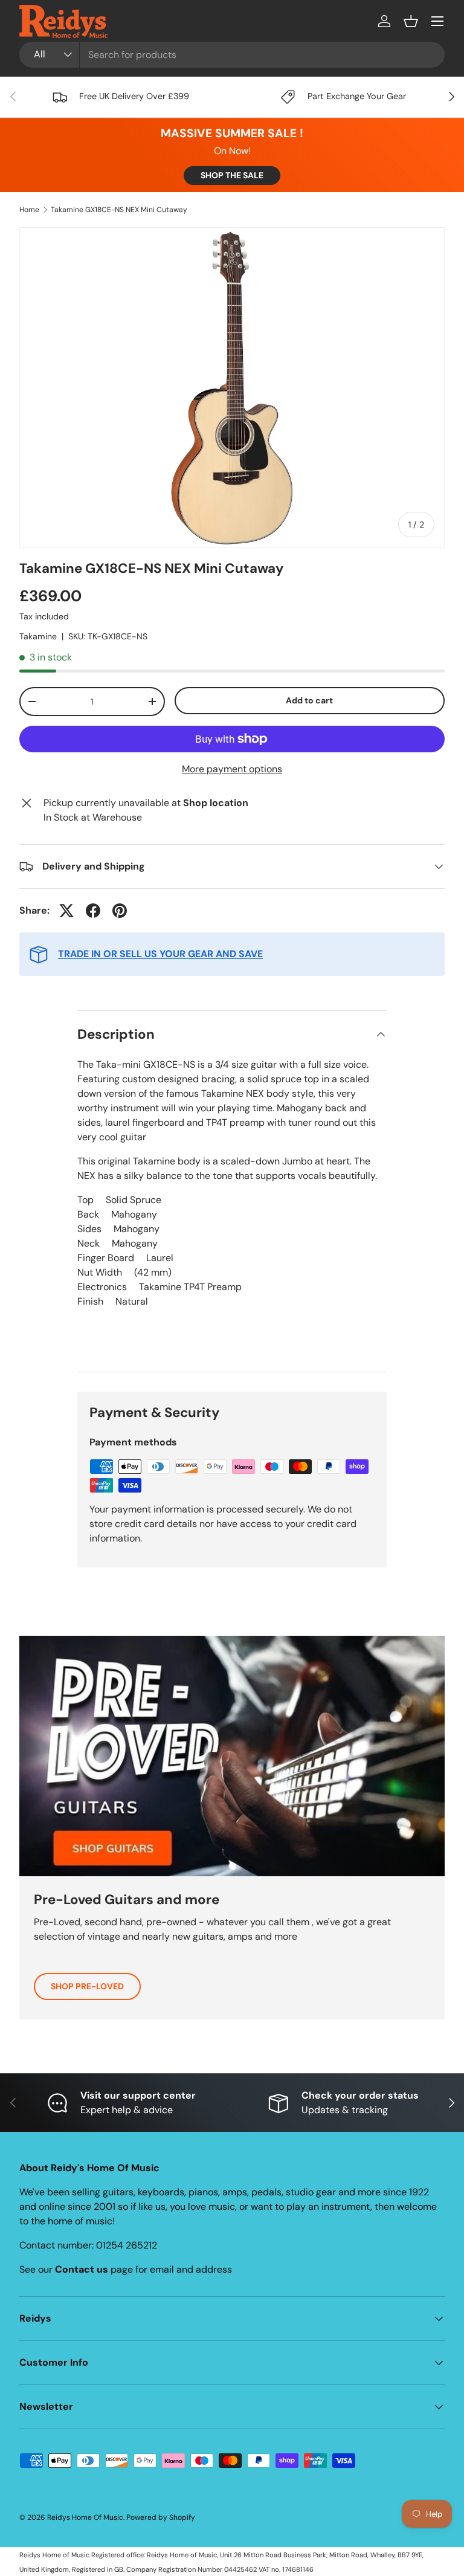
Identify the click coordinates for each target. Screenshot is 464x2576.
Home (29, 210)
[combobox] (232, 55)
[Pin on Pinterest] (120, 911)
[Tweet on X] (66, 911)
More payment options (232, 769)
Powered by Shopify (161, 2517)
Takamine (38, 636)
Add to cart (309, 700)
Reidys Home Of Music (85, 2517)
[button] (411, 21)
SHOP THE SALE (232, 175)
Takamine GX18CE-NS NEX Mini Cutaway (119, 210)
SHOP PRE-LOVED (87, 1986)
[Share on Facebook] (93, 911)
